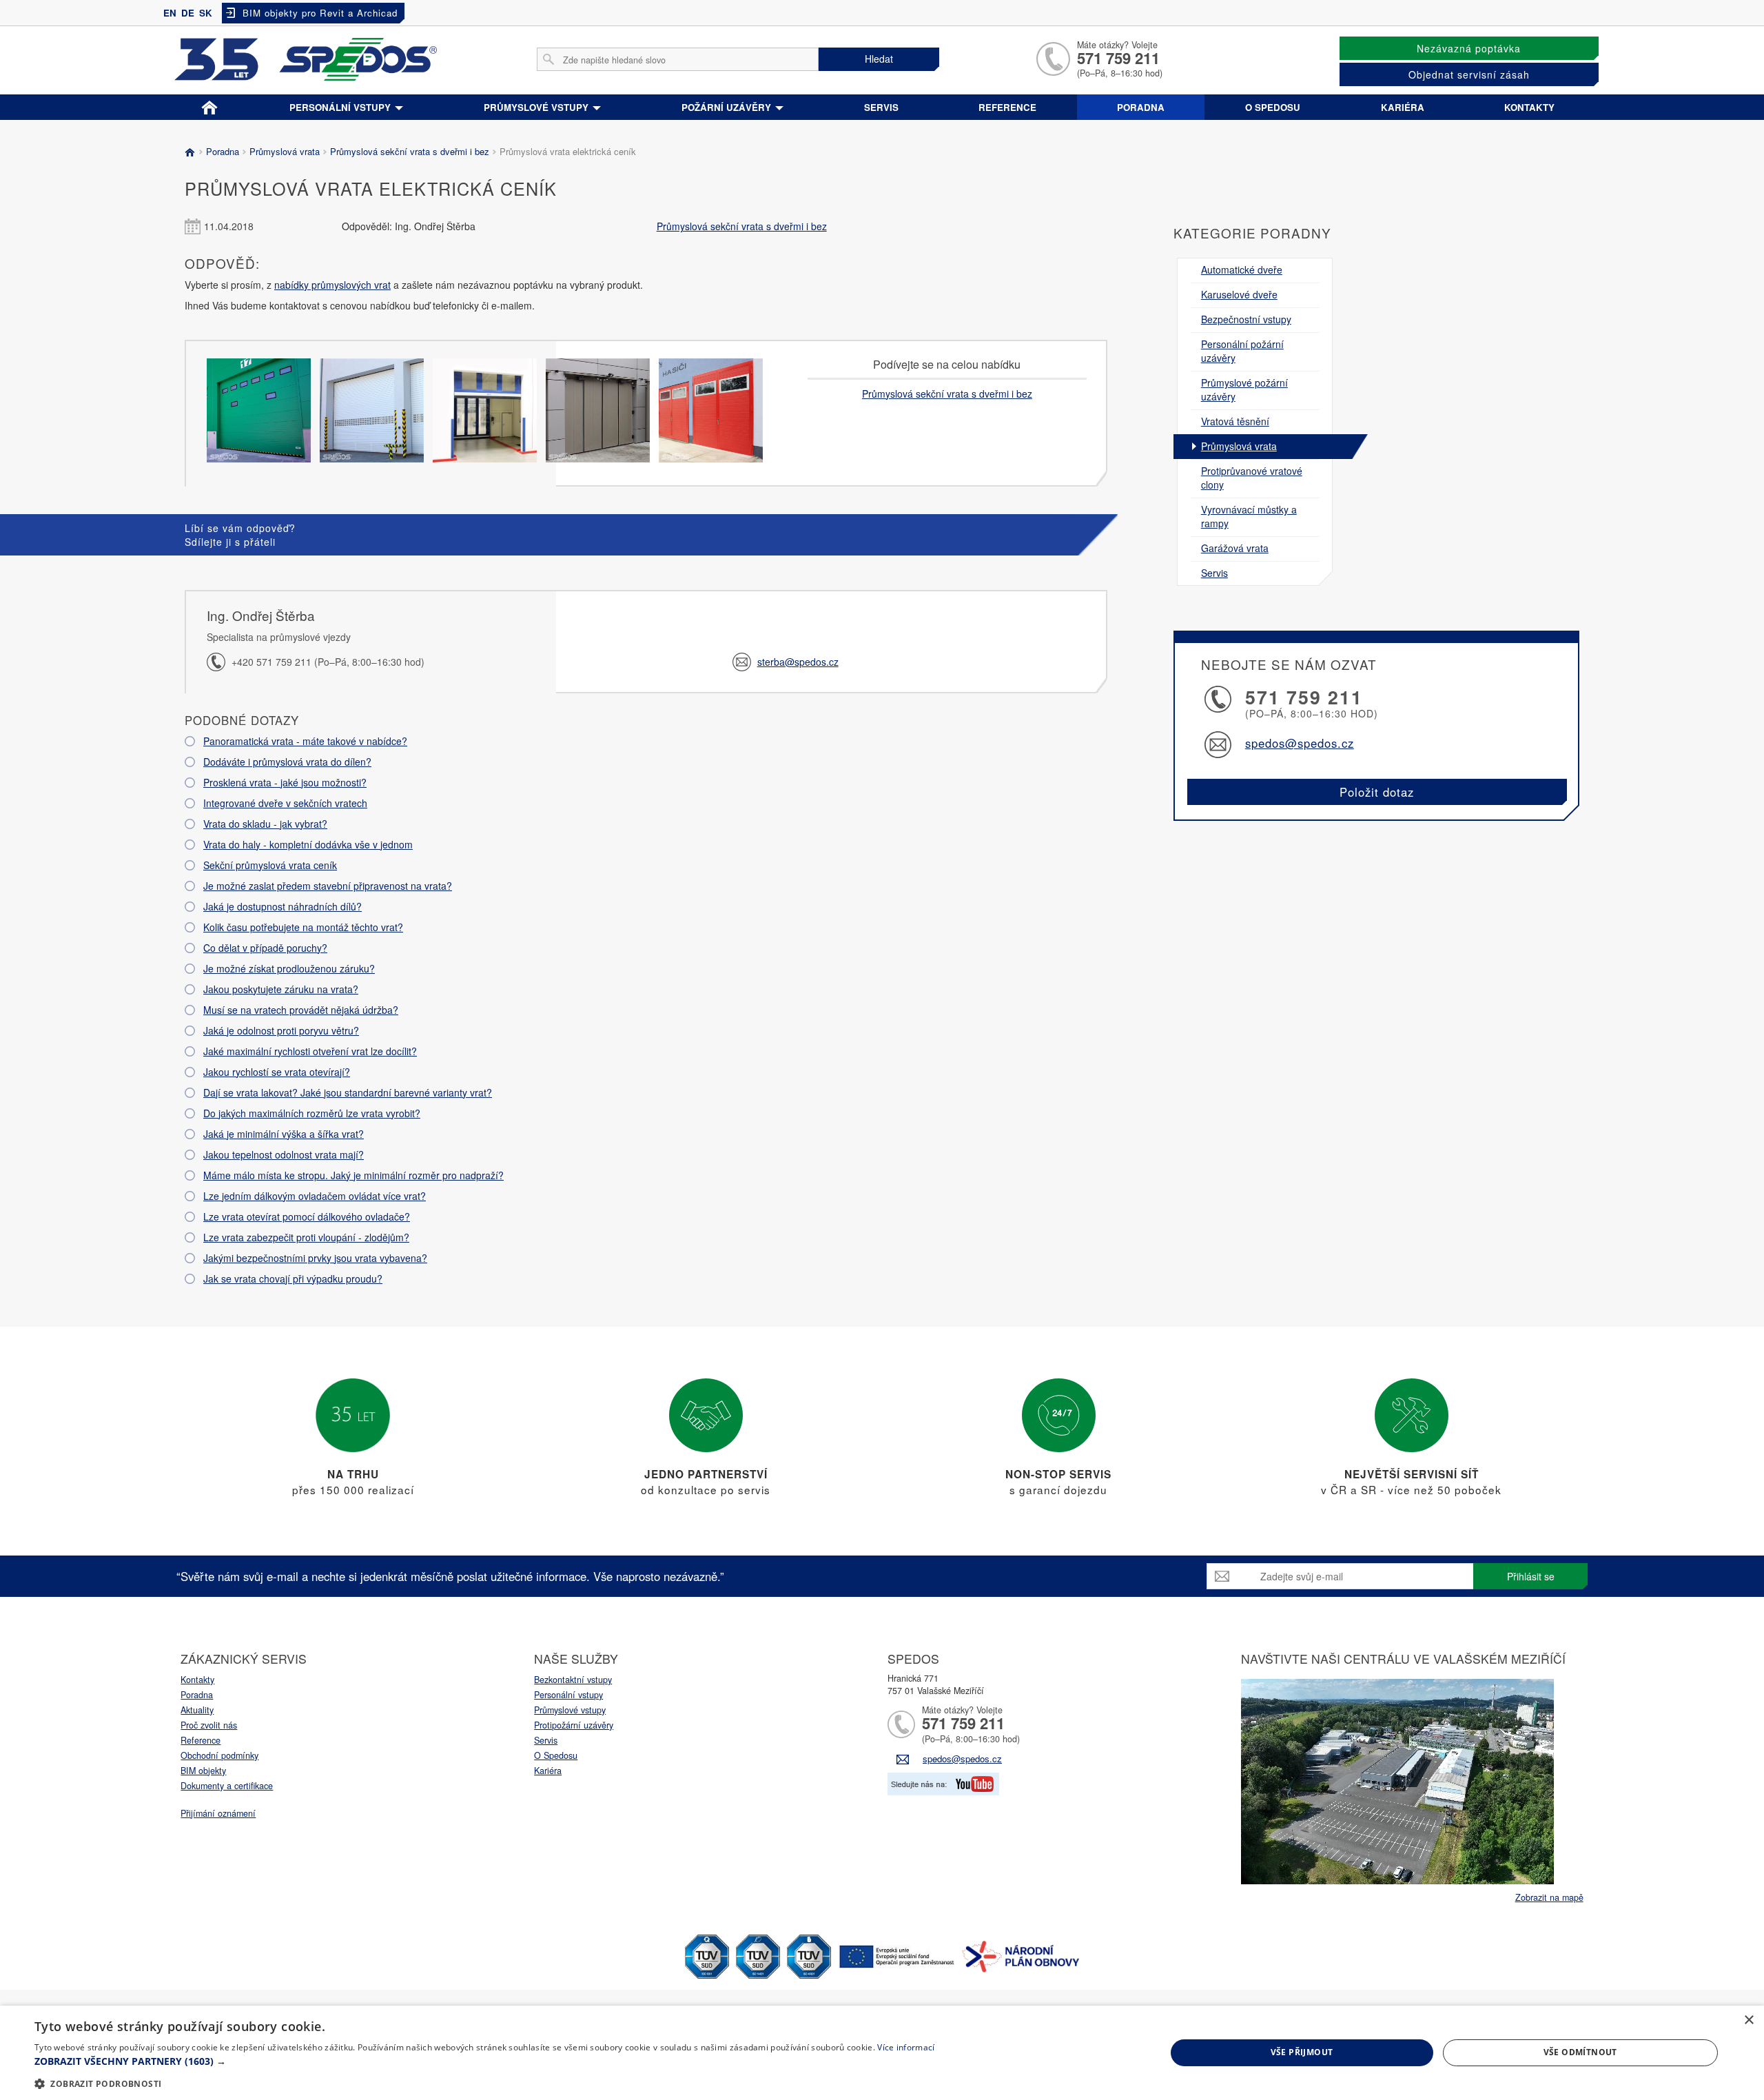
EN (170, 13)
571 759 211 (1118, 58)
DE (188, 13)
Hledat (879, 59)
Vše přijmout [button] (1302, 2052)
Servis (881, 107)
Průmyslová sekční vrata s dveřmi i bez (410, 151)
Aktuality (197, 1710)
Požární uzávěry (728, 107)
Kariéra (1403, 107)
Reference (1007, 107)
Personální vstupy (341, 107)
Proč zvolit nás (209, 1725)
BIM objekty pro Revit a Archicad (320, 13)
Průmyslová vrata (285, 151)
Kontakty (1529, 107)
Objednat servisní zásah (1469, 74)
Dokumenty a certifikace (227, 1786)
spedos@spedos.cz (1300, 743)
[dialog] (882, 2053)
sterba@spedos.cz (798, 662)
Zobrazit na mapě (1549, 1897)
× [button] (1748, 2020)
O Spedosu (556, 1755)
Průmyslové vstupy (537, 107)
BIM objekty (203, 1771)
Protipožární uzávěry (574, 1725)
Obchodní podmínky (219, 1755)
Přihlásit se (1531, 1576)
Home (209, 105)
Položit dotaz (1377, 792)
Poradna (1141, 107)
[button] (484, 2061)
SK (206, 13)
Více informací (906, 2047)
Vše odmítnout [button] (1580, 2052)
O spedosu (1273, 107)
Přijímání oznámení (218, 1813)
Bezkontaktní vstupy (573, 1680)
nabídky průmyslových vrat (332, 285)
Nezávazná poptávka (1469, 48)
